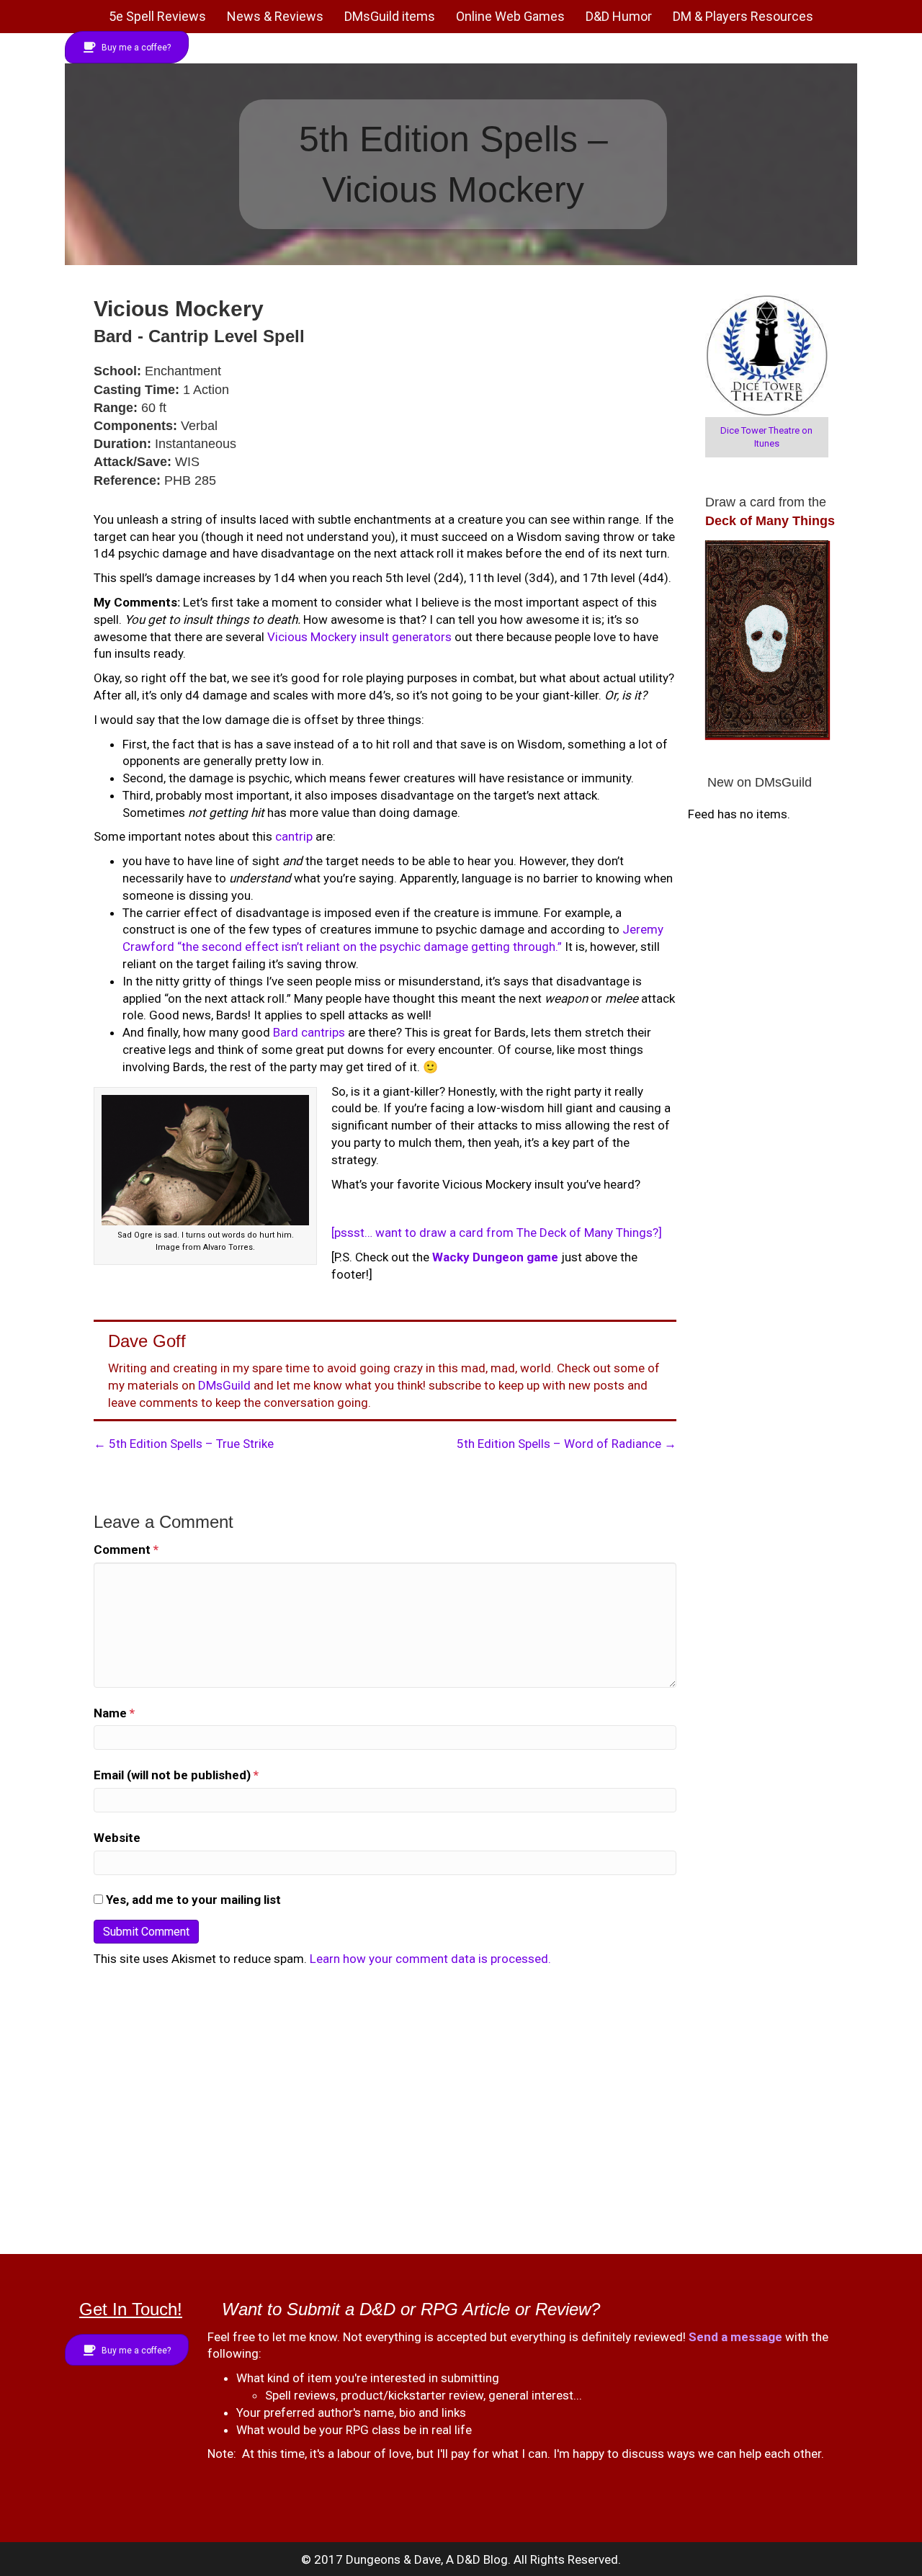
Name (114, 1713)
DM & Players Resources (743, 16)
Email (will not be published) (176, 1775)
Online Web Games (510, 16)
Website (117, 1838)
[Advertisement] (454, 2112)
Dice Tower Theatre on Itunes (766, 437)
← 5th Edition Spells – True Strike (184, 1444)
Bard (286, 1032)
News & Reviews (275, 16)
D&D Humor (619, 16)
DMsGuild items (390, 16)
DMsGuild (224, 1385)
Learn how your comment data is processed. (430, 1959)
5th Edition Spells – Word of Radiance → (567, 1444)
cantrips (323, 1032)
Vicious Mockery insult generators (359, 637)
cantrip (294, 836)
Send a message (735, 2337)
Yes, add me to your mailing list (192, 1900)
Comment (126, 1549)
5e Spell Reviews (157, 16)
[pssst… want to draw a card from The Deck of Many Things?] (497, 1233)
